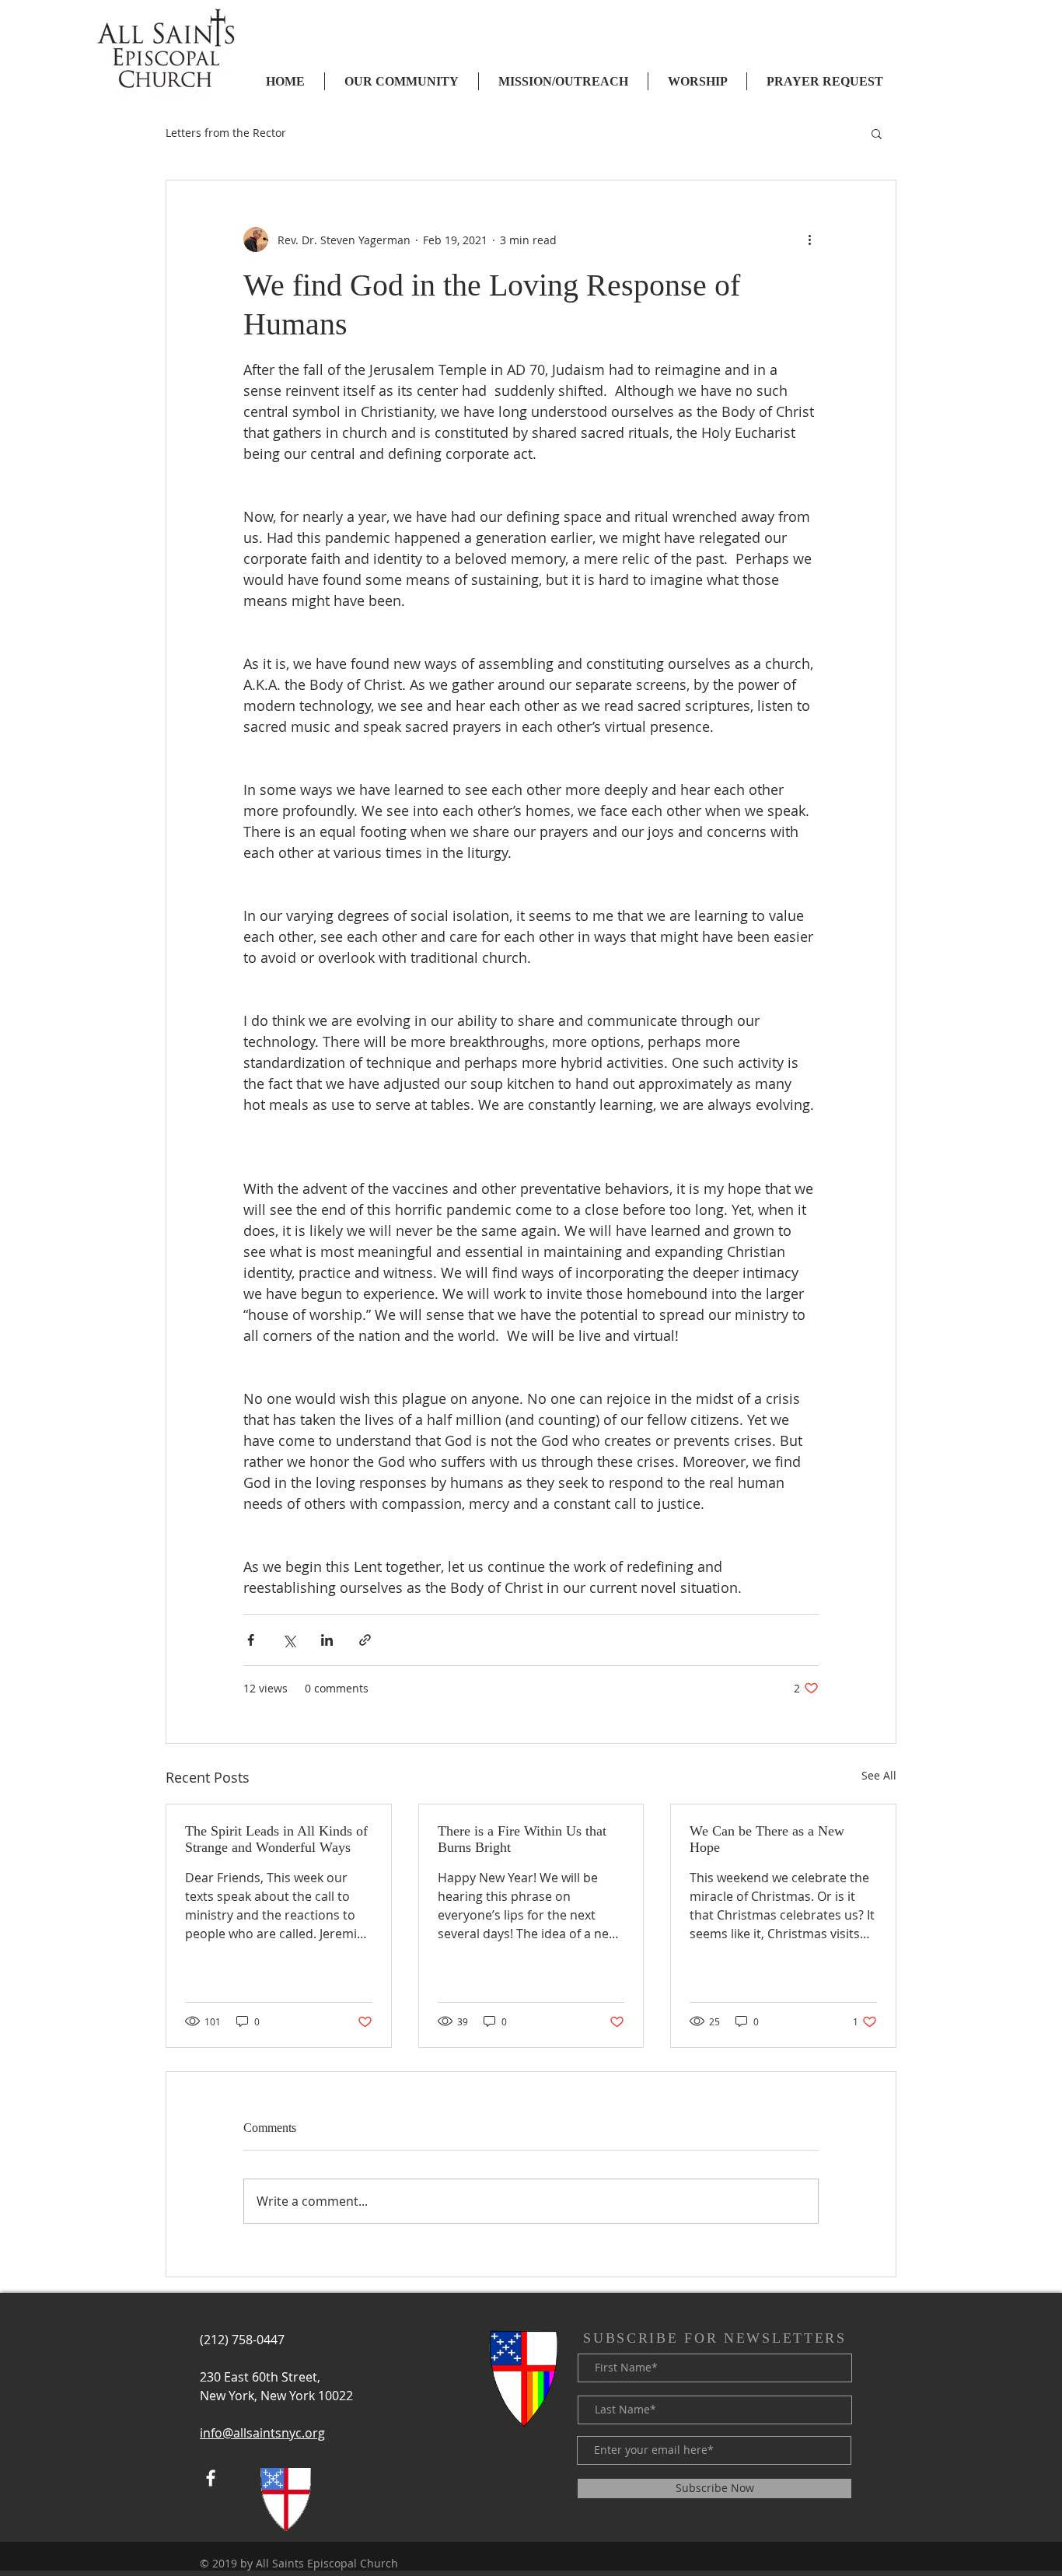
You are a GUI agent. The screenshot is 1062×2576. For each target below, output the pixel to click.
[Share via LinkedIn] (327, 1640)
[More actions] (809, 240)
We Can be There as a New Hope (767, 1839)
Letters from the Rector (226, 133)
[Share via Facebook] (251, 1640)
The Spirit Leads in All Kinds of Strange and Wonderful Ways (276, 1839)
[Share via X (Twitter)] (289, 1640)
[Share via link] (365, 1640)
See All (879, 1775)
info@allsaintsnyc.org (262, 2433)
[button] (877, 133)
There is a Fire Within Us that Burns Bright (522, 1839)
